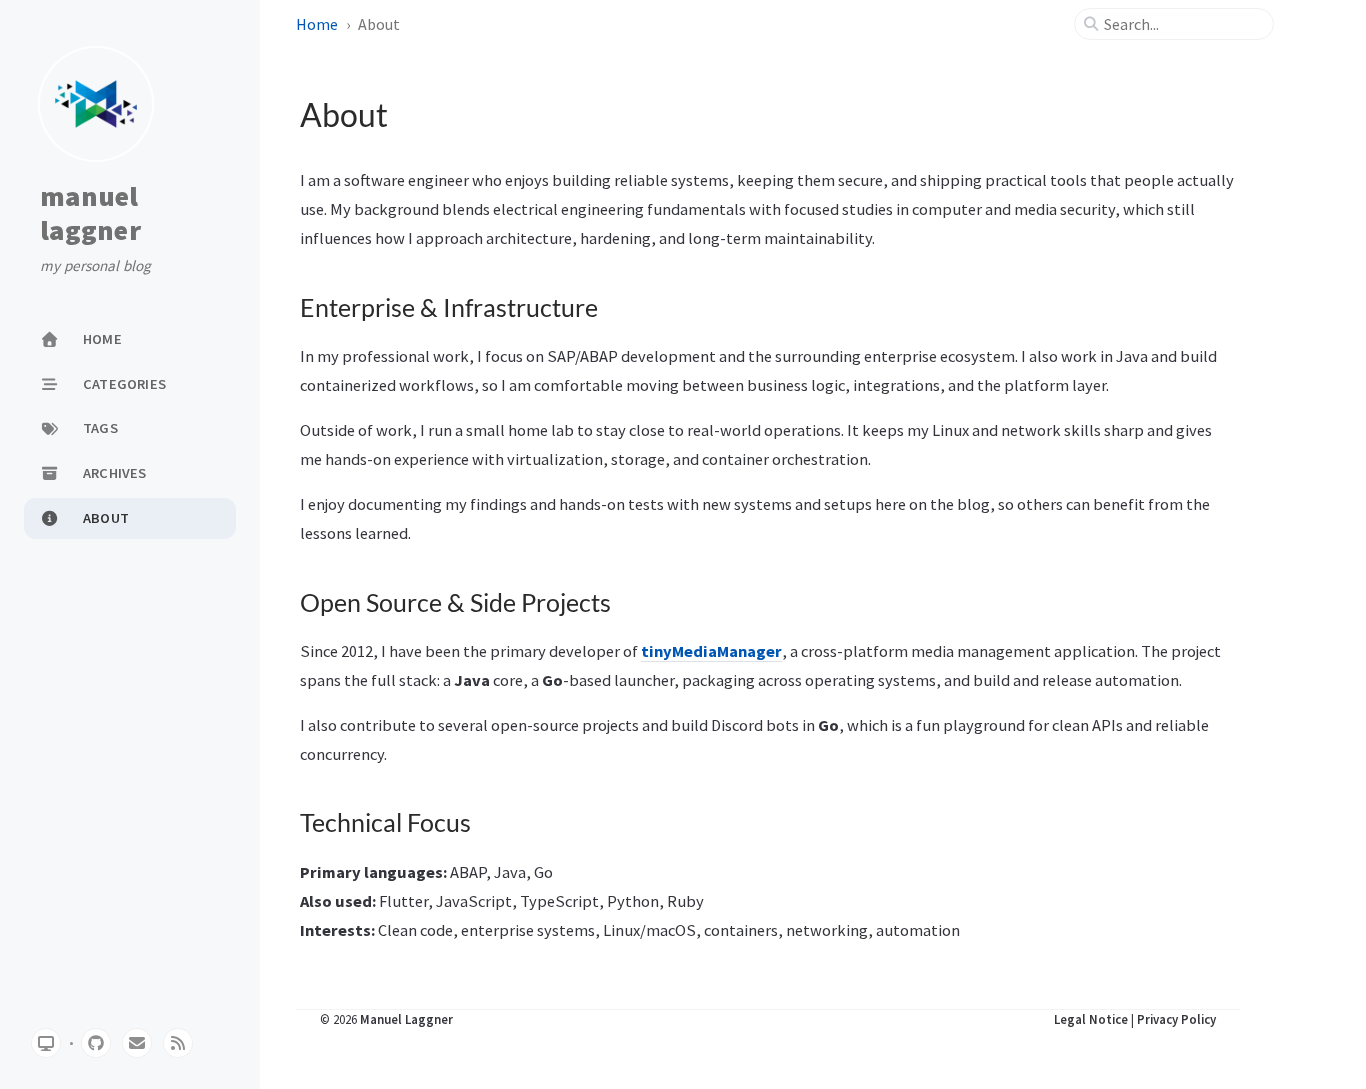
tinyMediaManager (711, 651)
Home (317, 24)
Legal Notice (1091, 1019)
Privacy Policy (1176, 1019)
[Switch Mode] (46, 1043)
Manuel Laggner (406, 1019)
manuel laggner (90, 213)
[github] (96, 1043)
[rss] (178, 1043)
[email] (137, 1043)
